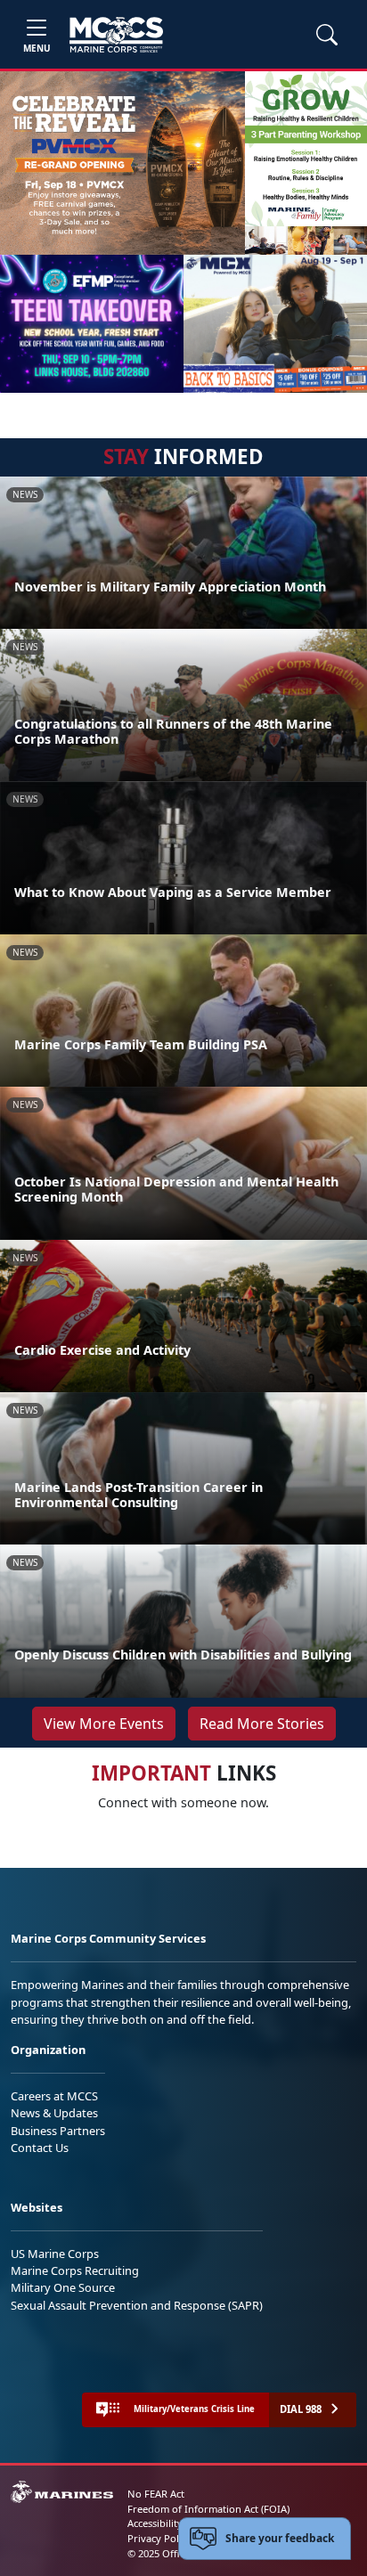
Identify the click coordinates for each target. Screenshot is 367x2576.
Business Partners (58, 2131)
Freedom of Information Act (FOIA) (208, 2509)
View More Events (104, 1724)
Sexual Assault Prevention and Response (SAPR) (137, 2305)
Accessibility (155, 2523)
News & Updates (54, 2113)
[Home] (116, 35)
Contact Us (40, 2148)
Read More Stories (262, 1724)
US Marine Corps (55, 2254)
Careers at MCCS (54, 2096)
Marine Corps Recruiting (75, 2270)
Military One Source (63, 2287)
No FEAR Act (156, 2494)
